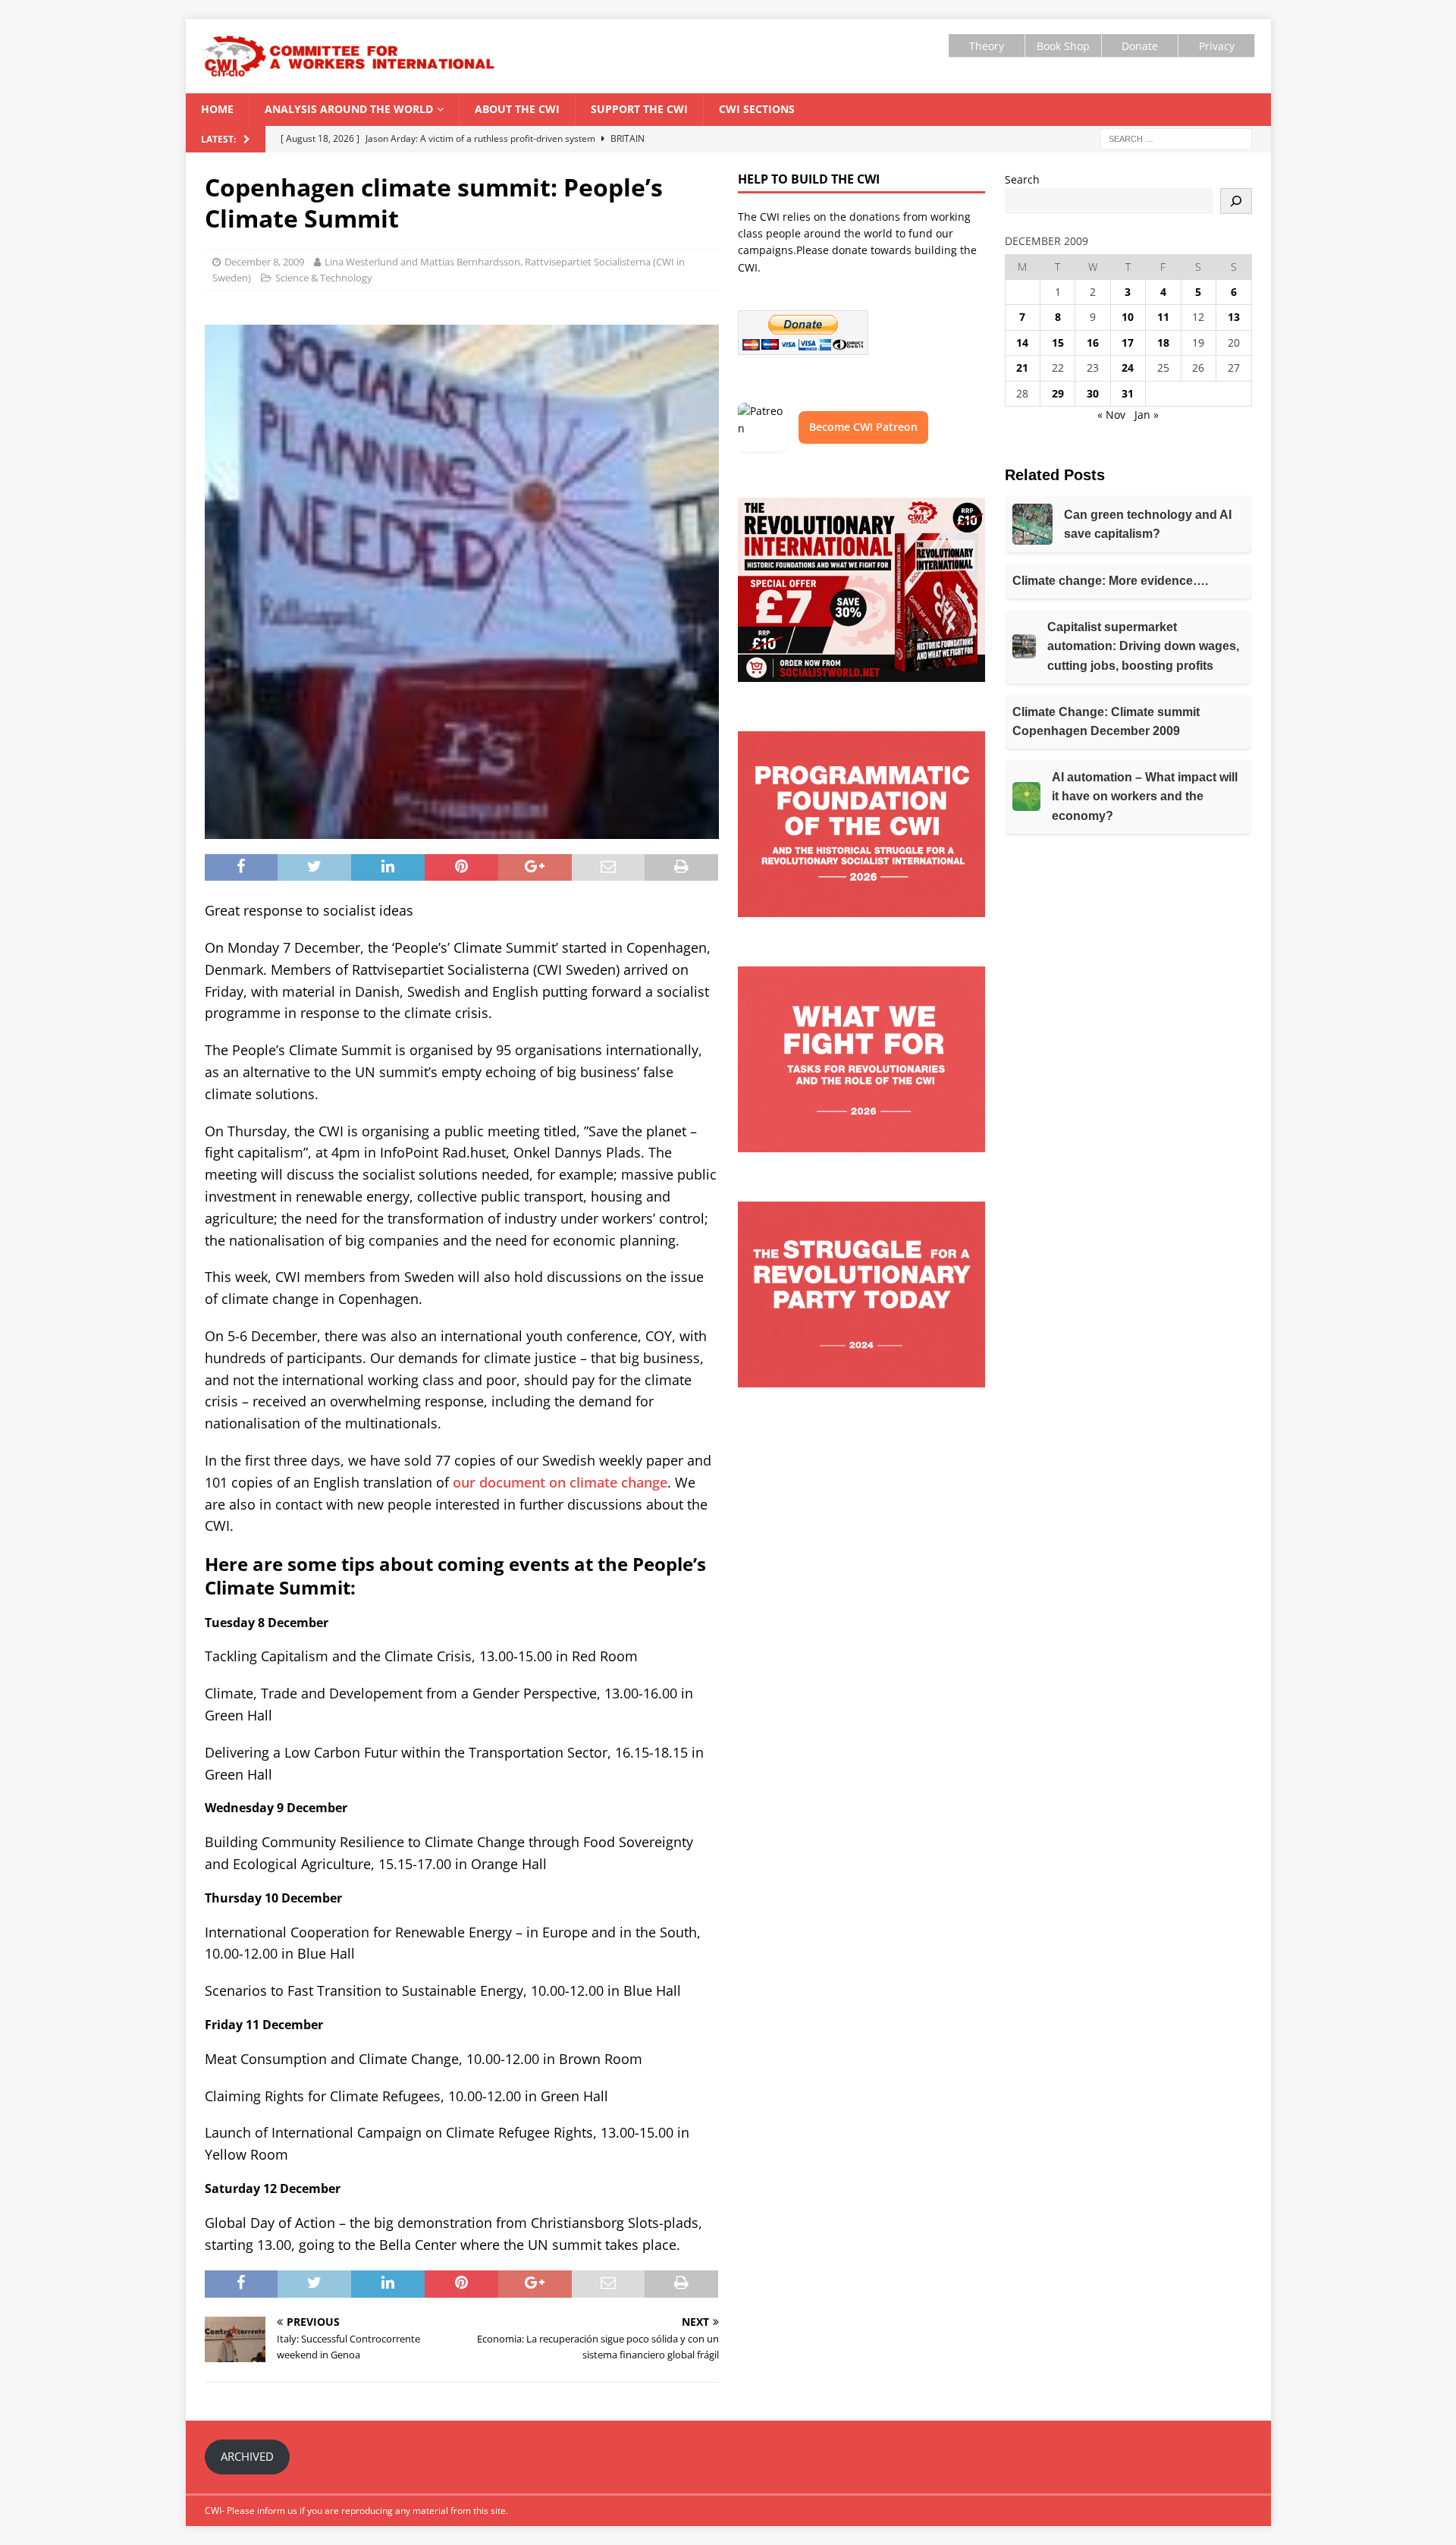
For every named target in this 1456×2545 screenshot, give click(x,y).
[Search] (1236, 201)
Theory (987, 46)
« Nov (1111, 415)
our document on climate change (560, 1482)
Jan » (1147, 415)
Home (217, 109)
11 (1163, 317)
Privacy (1217, 46)
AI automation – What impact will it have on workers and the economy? (1145, 796)
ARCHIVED (247, 2456)
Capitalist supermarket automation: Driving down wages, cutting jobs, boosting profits (1143, 646)
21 (1022, 368)
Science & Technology (324, 278)
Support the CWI (639, 109)
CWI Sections (757, 109)
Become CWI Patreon (863, 427)
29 (1058, 393)
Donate (1140, 46)
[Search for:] (1176, 138)
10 (1128, 317)
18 (1163, 342)
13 (1234, 317)
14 (1022, 342)
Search (1022, 179)
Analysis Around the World (349, 109)
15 (1058, 342)
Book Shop (1063, 46)
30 (1093, 393)
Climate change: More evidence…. (1110, 581)
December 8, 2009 (264, 262)
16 (1093, 342)
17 (1128, 342)
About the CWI (517, 109)
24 (1128, 368)
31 (1128, 393)
